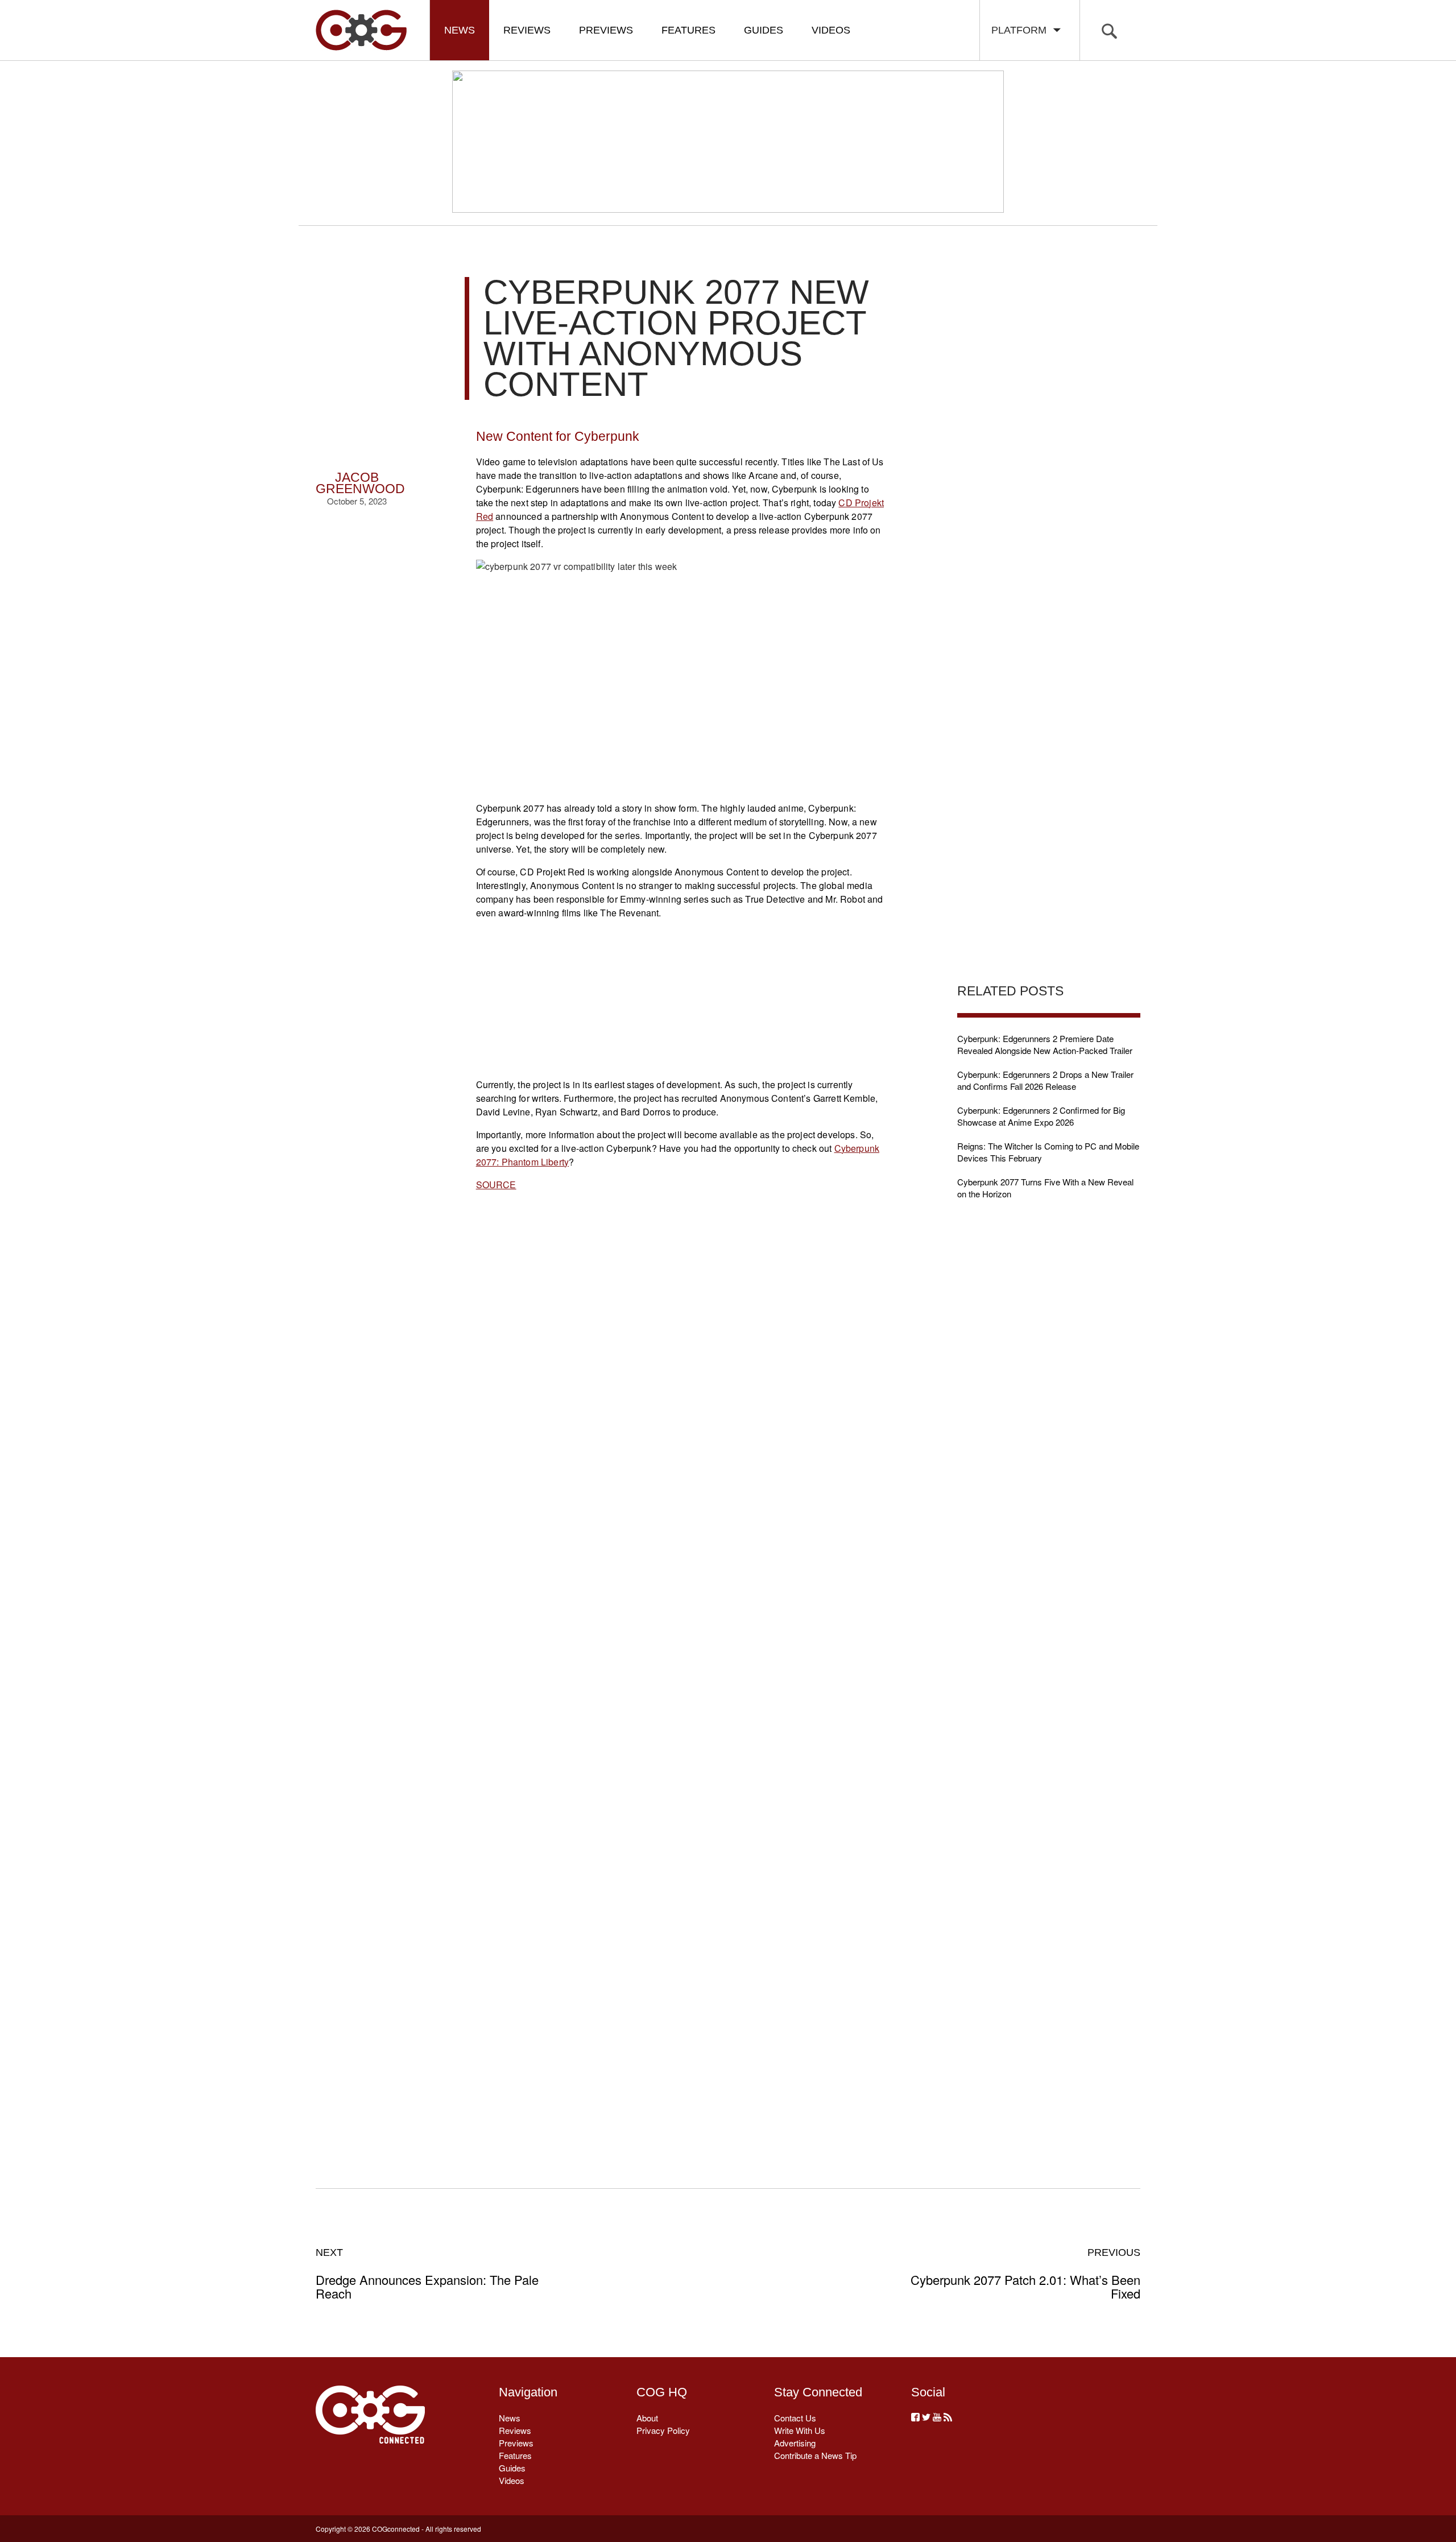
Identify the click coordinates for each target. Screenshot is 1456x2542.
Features (688, 30)
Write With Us (800, 2430)
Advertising (795, 2443)
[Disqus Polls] (682, 1380)
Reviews (527, 30)
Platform (1022, 30)
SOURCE (496, 1185)
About (647, 2418)
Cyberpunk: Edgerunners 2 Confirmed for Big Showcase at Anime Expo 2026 (1041, 1116)
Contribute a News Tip (815, 2455)
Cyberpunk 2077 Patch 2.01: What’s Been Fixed (1025, 2274)
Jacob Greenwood (360, 483)
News (460, 30)
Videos (831, 30)
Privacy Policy (663, 2430)
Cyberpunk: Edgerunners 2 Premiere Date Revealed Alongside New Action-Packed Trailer (1045, 1044)
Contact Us (795, 2418)
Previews (606, 30)
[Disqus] (682, 1676)
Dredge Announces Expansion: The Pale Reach (427, 2274)
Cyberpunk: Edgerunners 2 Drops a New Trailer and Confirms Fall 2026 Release (1045, 1080)
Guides (764, 30)
